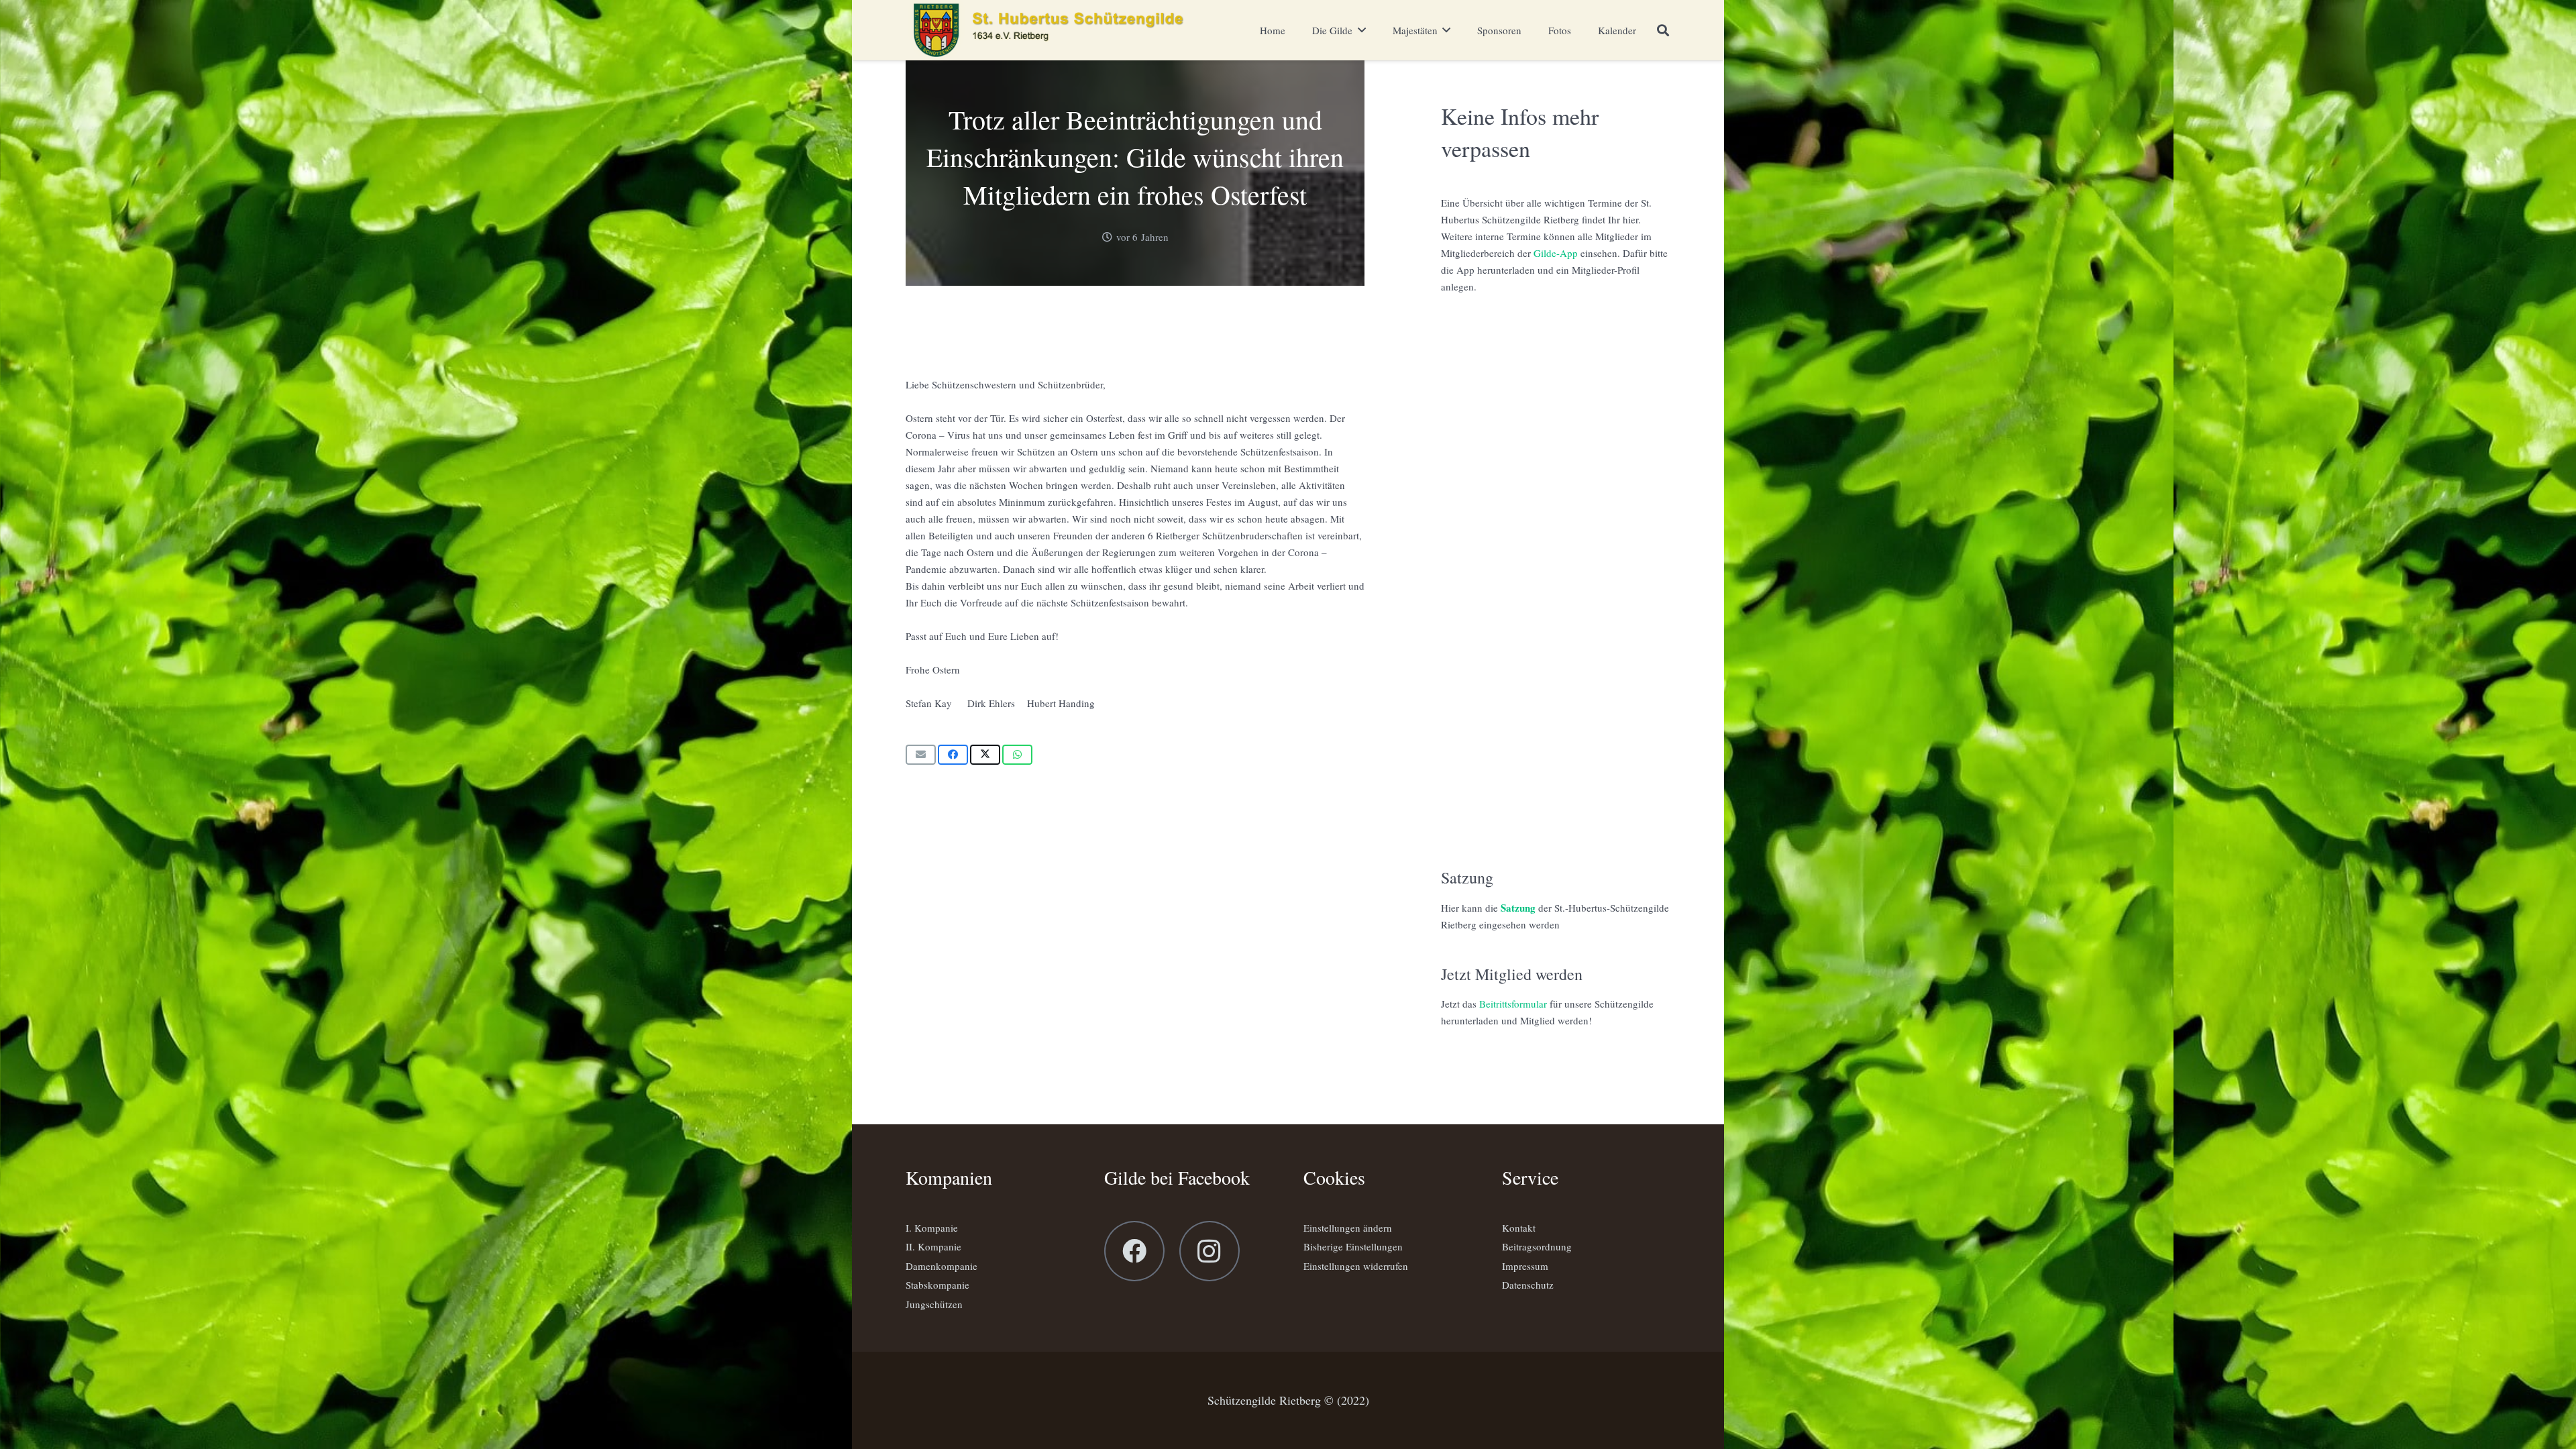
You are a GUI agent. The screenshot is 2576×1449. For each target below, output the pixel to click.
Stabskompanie (937, 1285)
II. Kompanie (933, 1246)
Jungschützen (934, 1304)
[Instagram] (1210, 1251)
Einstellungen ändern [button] (1348, 1228)
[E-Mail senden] (921, 755)
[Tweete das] (985, 755)
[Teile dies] (953, 755)
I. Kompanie (932, 1228)
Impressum (1525, 1266)
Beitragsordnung (1537, 1246)
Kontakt (1519, 1228)
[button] (1663, 30)
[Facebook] (1134, 1251)
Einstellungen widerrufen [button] (1356, 1266)
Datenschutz (1528, 1285)
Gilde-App (1556, 253)
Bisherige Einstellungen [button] (1353, 1246)
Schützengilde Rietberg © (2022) (1288, 1400)
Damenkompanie (942, 1266)
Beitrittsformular (1513, 1004)
